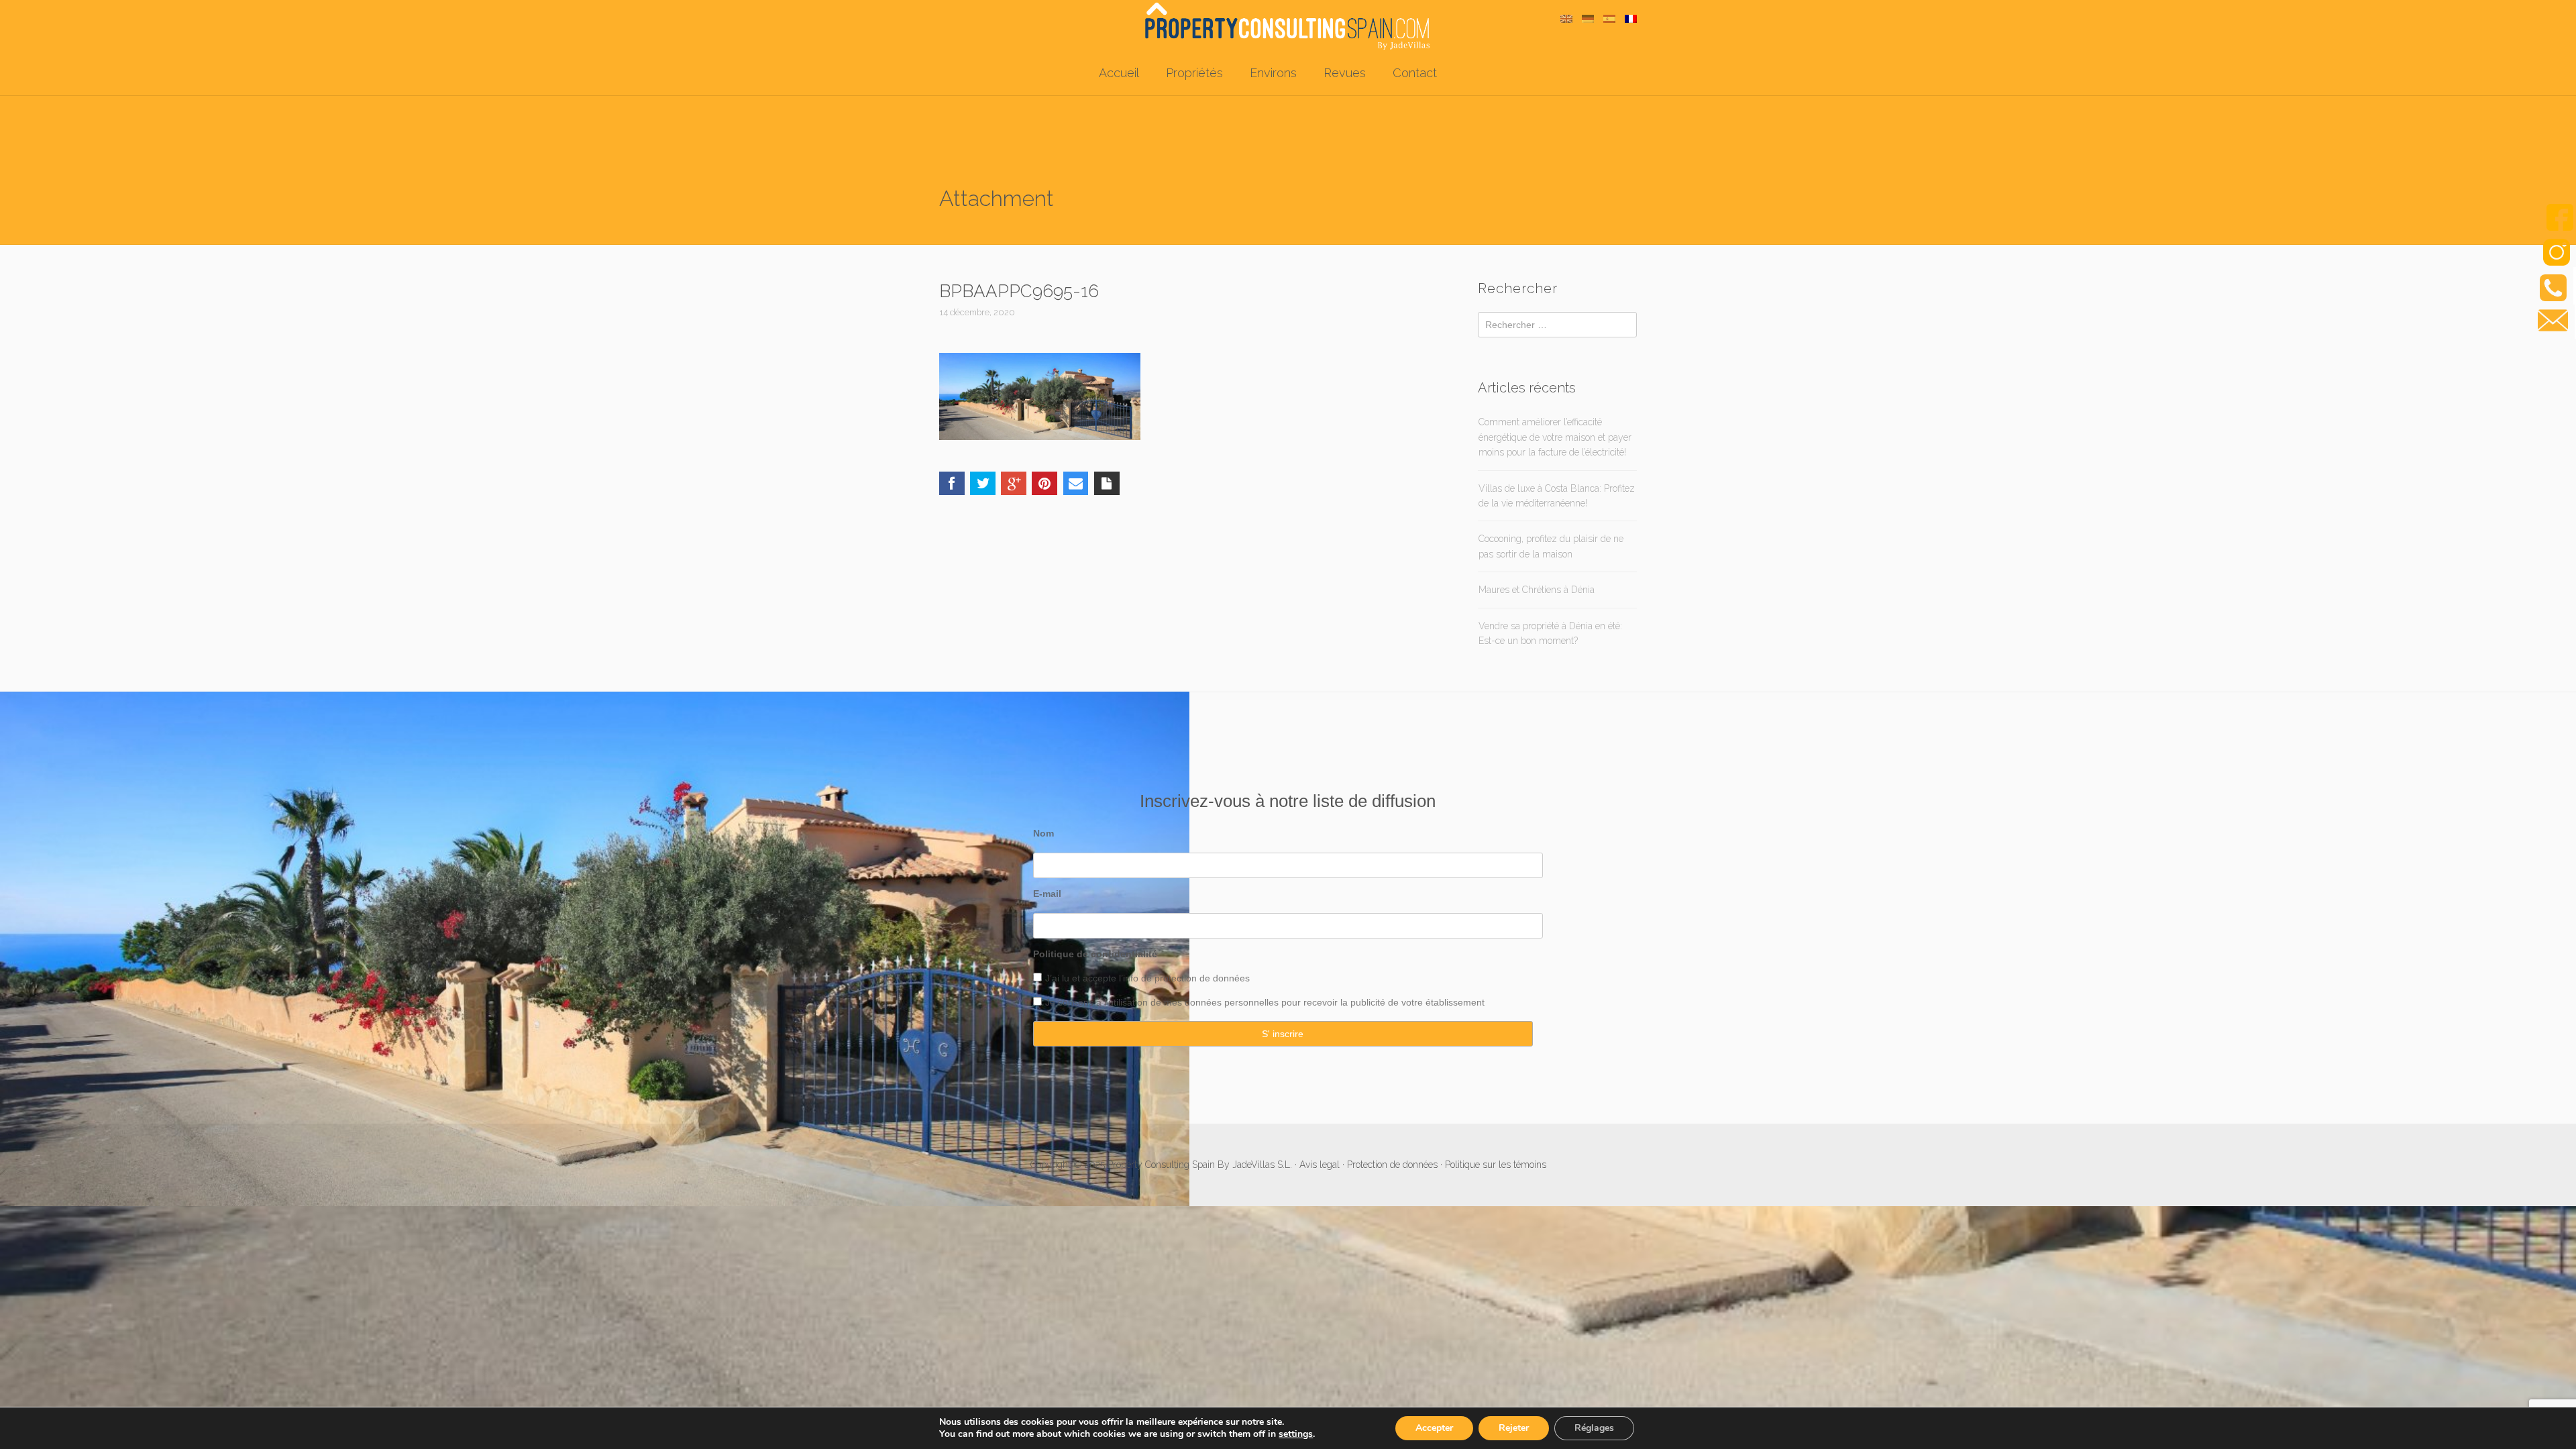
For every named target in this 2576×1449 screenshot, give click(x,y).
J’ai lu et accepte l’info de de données (1147, 978)
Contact (1415, 73)
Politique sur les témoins (1496, 1165)
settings (1296, 1434)
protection (1174, 978)
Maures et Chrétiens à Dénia (1537, 590)
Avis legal (1320, 1165)
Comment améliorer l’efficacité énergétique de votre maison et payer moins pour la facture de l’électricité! (1555, 437)
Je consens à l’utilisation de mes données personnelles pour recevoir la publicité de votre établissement (1265, 1002)
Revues (1345, 73)
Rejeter (1514, 1428)
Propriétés (1194, 73)
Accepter (1434, 1428)
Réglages (1594, 1428)
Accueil (1119, 73)
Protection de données (1392, 1165)
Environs (1273, 73)
